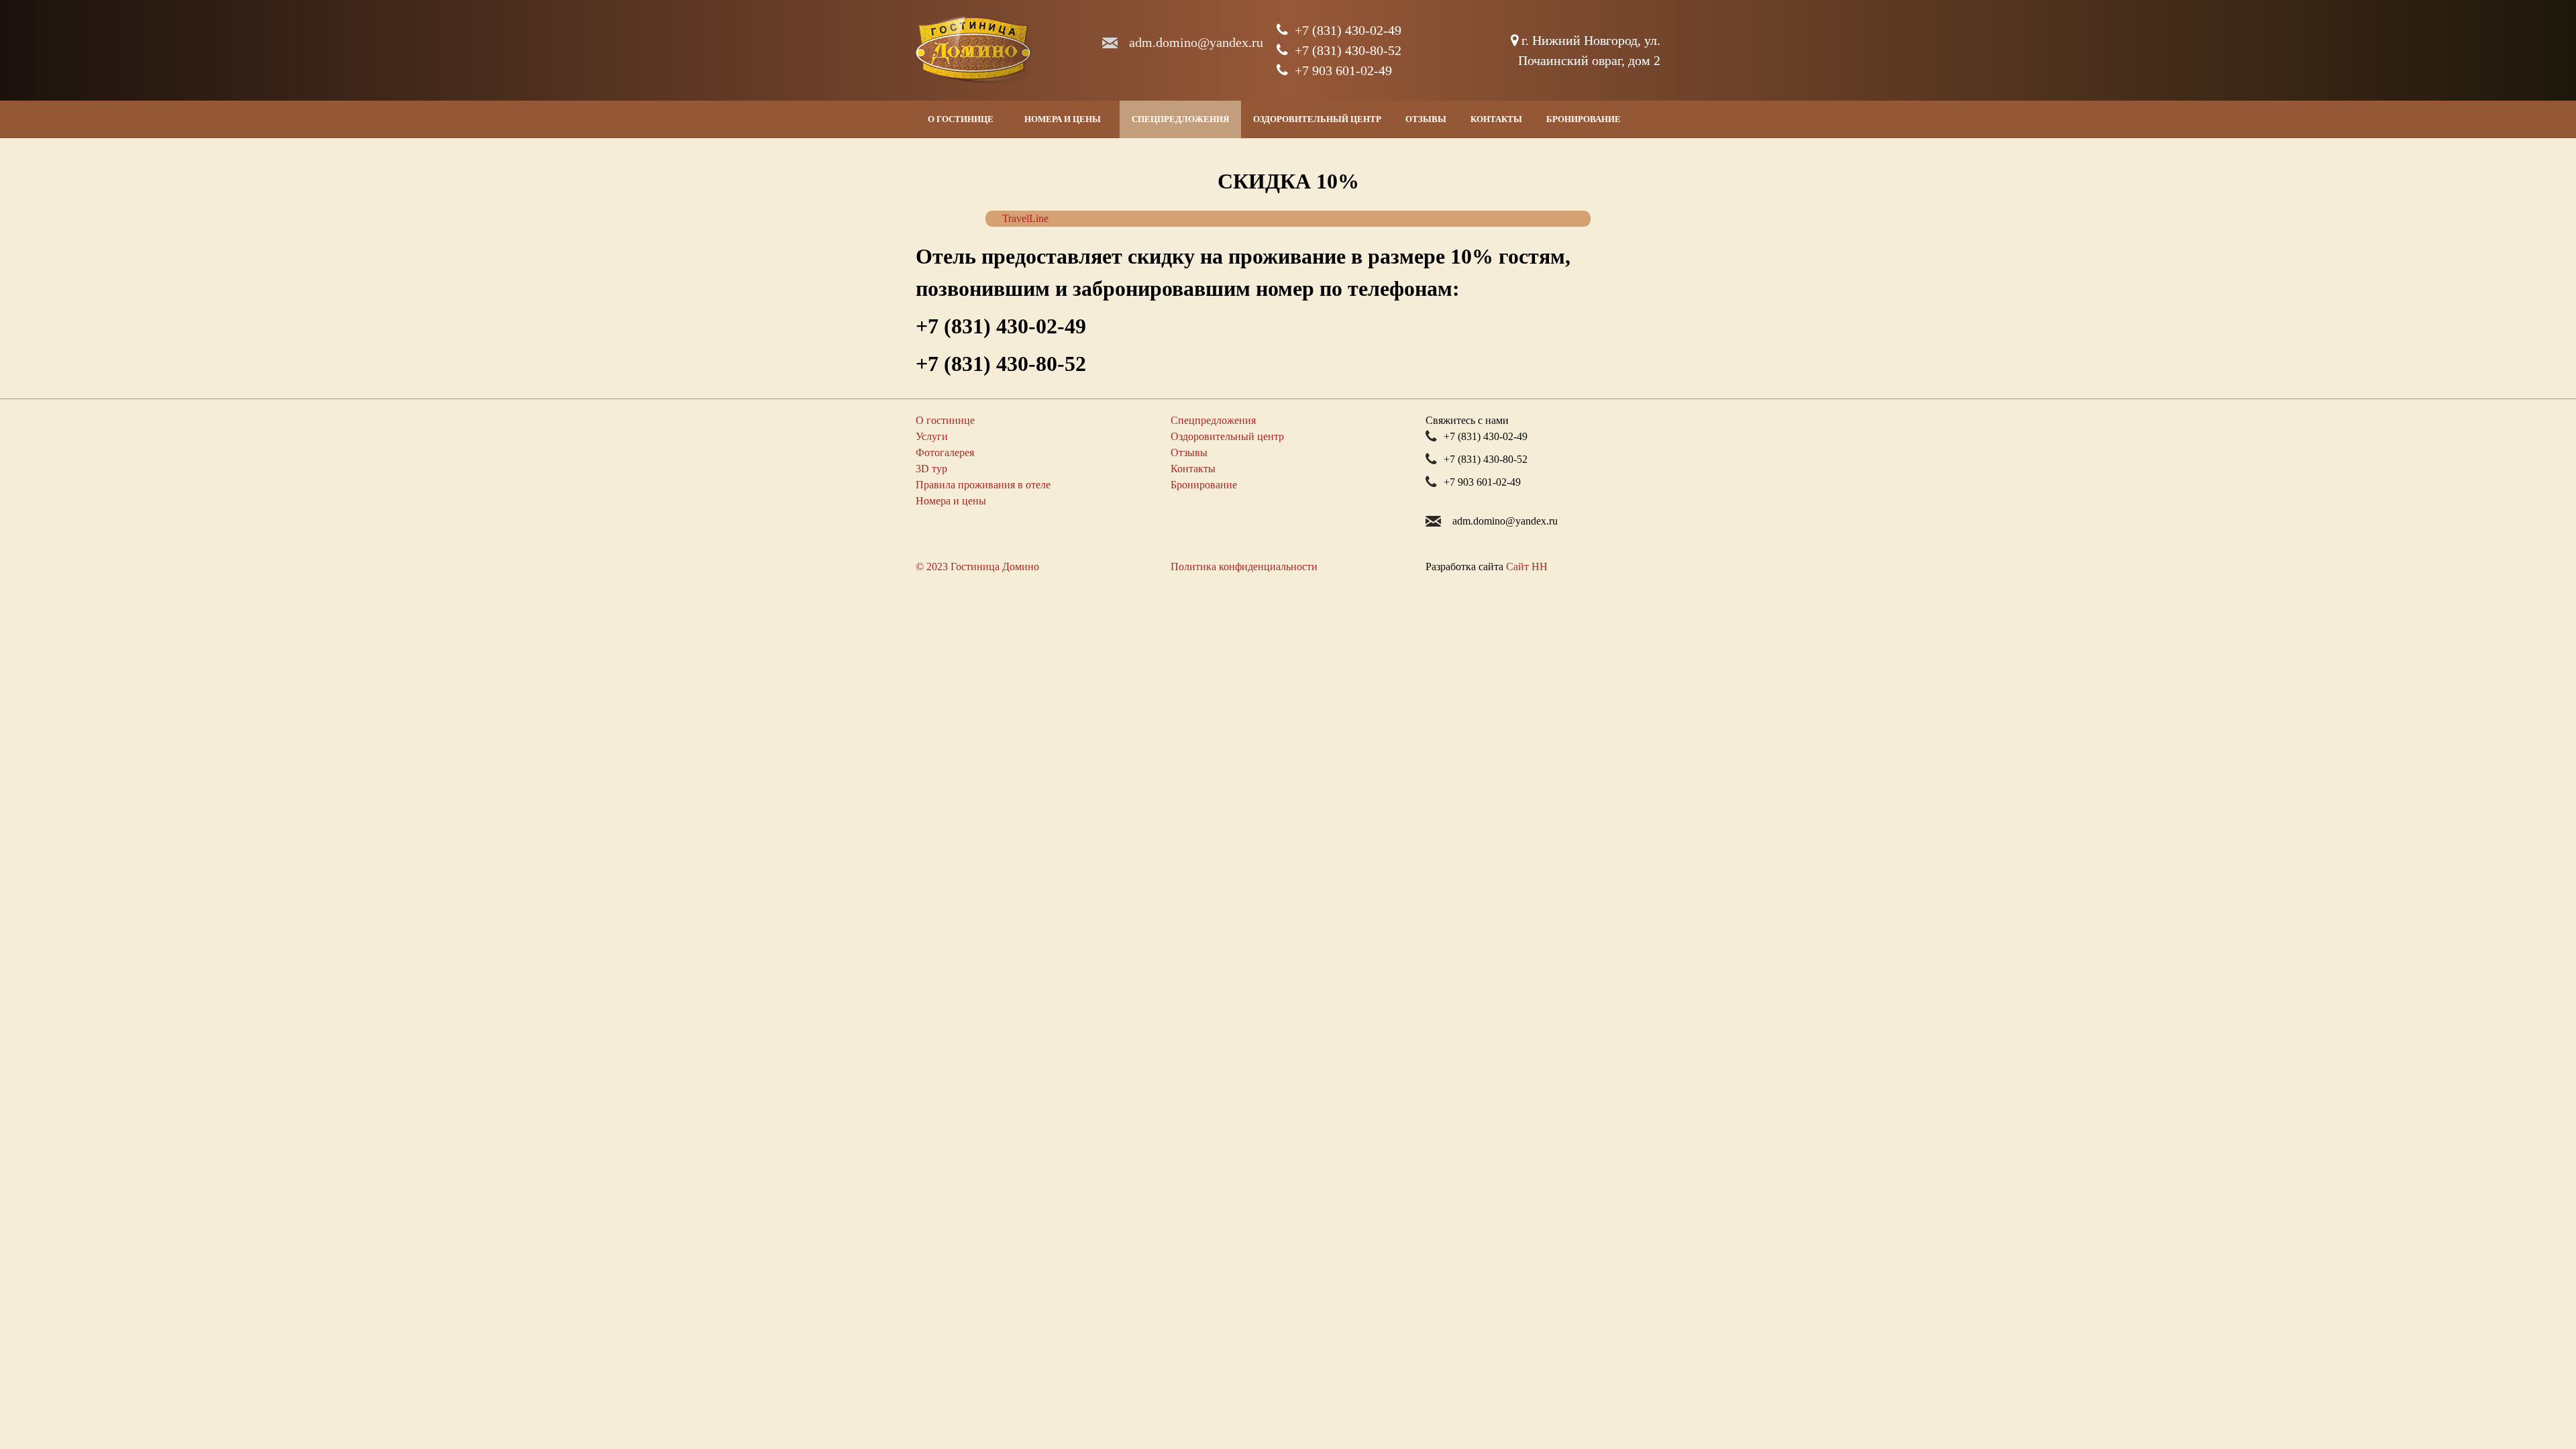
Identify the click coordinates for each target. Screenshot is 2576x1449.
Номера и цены (1063, 119)
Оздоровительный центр (1317, 119)
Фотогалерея (945, 452)
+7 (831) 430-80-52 (1348, 50)
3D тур (931, 469)
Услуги (932, 436)
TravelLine (1025, 218)
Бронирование (1584, 119)
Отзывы (1426, 119)
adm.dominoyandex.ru (1196, 42)
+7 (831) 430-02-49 (1348, 30)
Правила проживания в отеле (983, 485)
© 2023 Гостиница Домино (977, 567)
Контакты (1496, 119)
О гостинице (961, 119)
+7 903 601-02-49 (1343, 70)
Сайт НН (1527, 567)
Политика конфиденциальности (1244, 567)
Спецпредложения (1180, 119)
